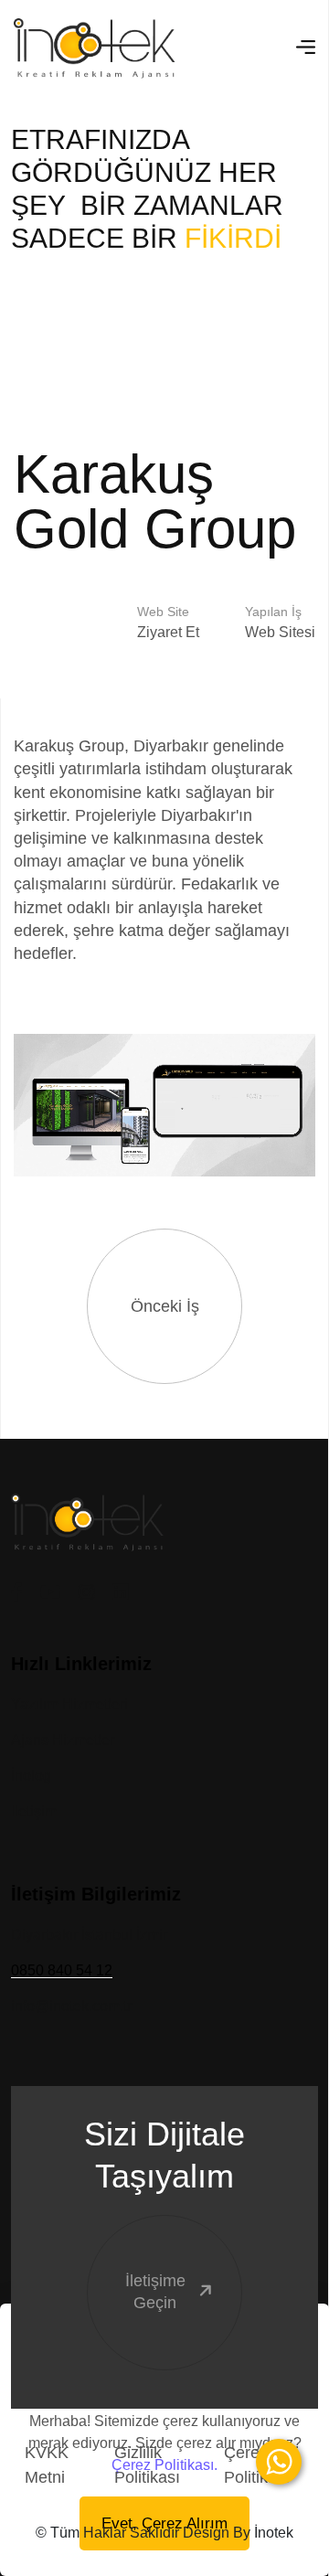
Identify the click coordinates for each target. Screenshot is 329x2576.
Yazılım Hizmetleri (69, 1704)
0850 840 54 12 (62, 1970)
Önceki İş (165, 1306)
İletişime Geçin (155, 2291)
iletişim (34, 1811)
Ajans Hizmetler (63, 1740)
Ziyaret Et (168, 632)
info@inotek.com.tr (71, 2006)
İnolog (31, 1776)
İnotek (274, 2533)
